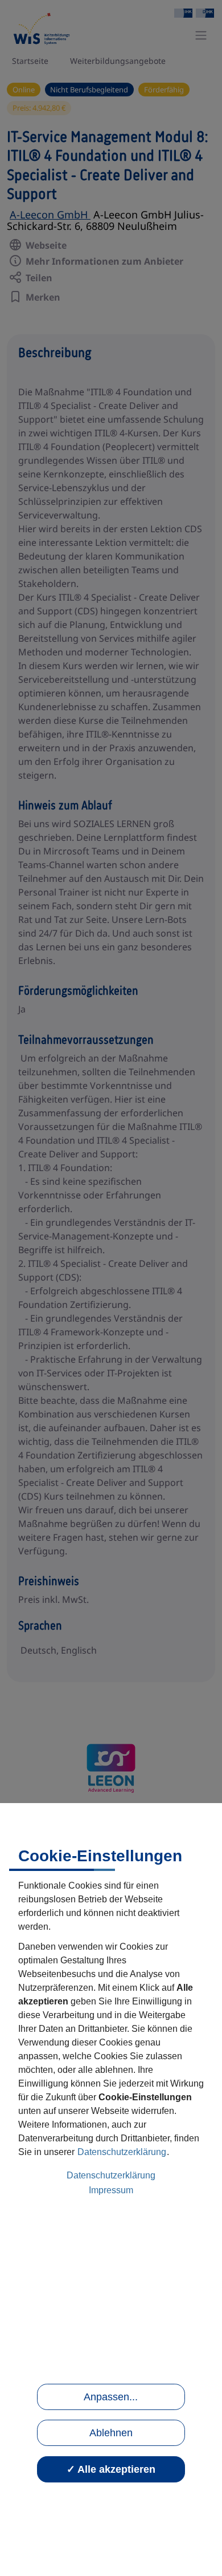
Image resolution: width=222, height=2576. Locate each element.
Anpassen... (111, 2397)
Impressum (111, 2190)
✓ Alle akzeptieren (111, 2469)
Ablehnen (111, 2433)
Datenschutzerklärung (122, 2152)
